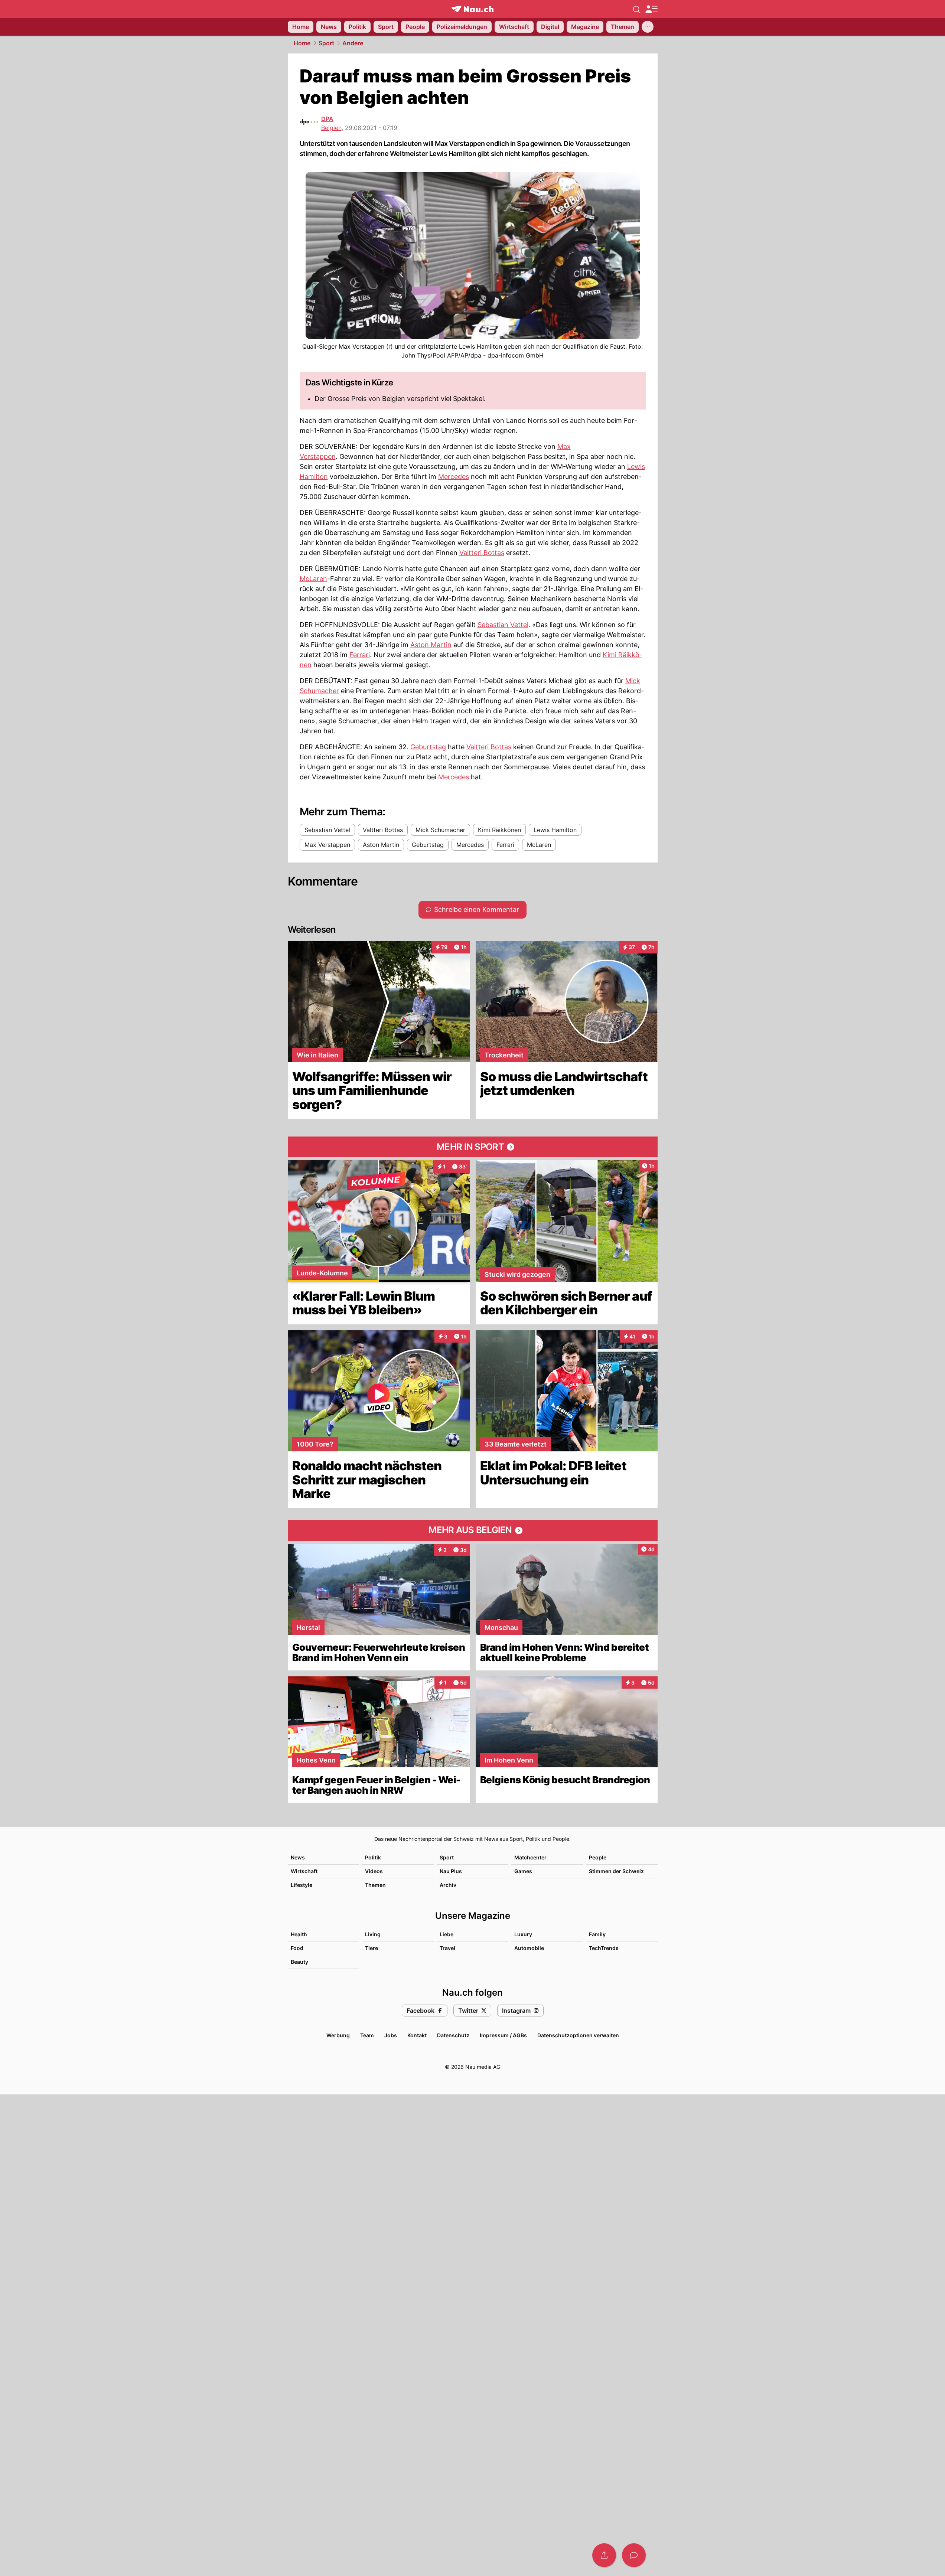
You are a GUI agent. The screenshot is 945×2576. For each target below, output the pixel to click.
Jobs (391, 2035)
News (298, 1857)
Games (523, 1871)
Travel (447, 1948)
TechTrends (604, 1948)
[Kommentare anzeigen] (634, 2555)
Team (367, 2035)
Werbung (338, 2035)
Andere (353, 43)
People (598, 1857)
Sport (326, 43)
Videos (374, 1871)
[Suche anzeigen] (637, 9)
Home (302, 43)
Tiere (372, 1948)
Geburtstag (428, 747)
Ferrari (360, 655)
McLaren (313, 579)
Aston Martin (431, 645)
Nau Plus (451, 1871)
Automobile (529, 1948)
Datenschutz (453, 2035)
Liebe (447, 1934)
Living (373, 1934)
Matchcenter (530, 1857)
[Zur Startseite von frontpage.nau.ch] (472, 9)
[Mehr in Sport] (473, 1147)
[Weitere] (648, 27)
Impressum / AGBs (503, 2035)
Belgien (331, 128)
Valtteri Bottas (482, 553)
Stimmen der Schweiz (616, 1871)
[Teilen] (604, 2555)
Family (597, 1934)
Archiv (448, 1885)
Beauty (299, 1962)
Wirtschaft (304, 1871)
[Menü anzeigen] (651, 9)
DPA (327, 119)
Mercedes (454, 477)
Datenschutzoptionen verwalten (578, 2035)
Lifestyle (302, 1885)
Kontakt (417, 2035)
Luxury (523, 1934)
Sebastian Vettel (503, 625)
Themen (375, 1885)
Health (299, 1934)
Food (297, 1948)
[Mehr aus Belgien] (473, 1530)
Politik (373, 1857)
